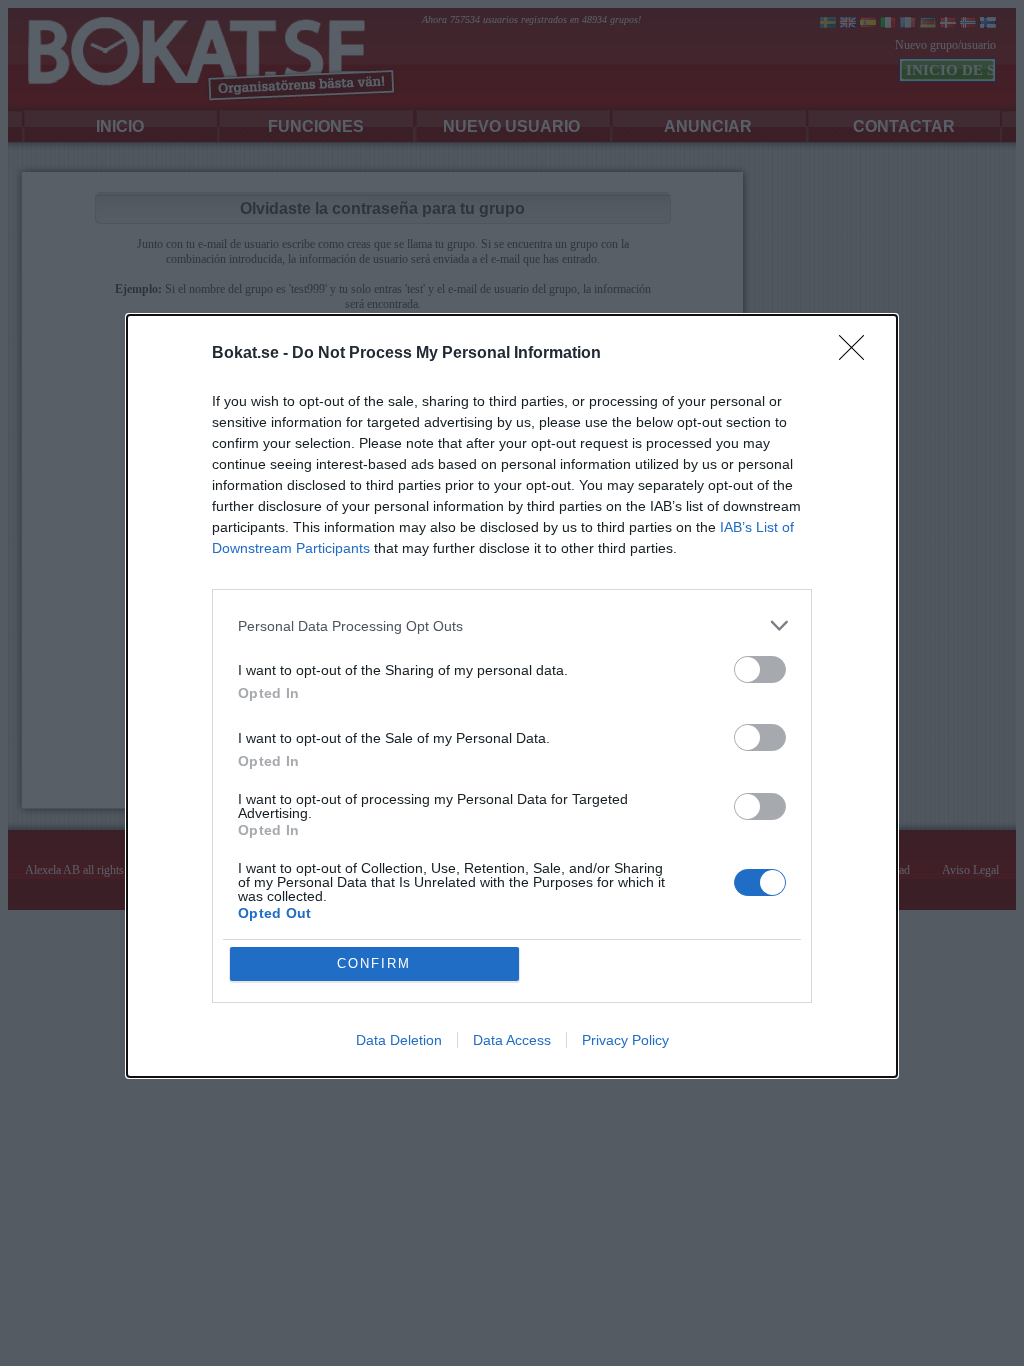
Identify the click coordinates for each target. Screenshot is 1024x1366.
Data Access (512, 1040)
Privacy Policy (625, 1040)
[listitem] (512, 625)
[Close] (858, 354)
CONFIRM (374, 963)
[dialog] (512, 696)
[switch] (760, 669)
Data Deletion (399, 1040)
